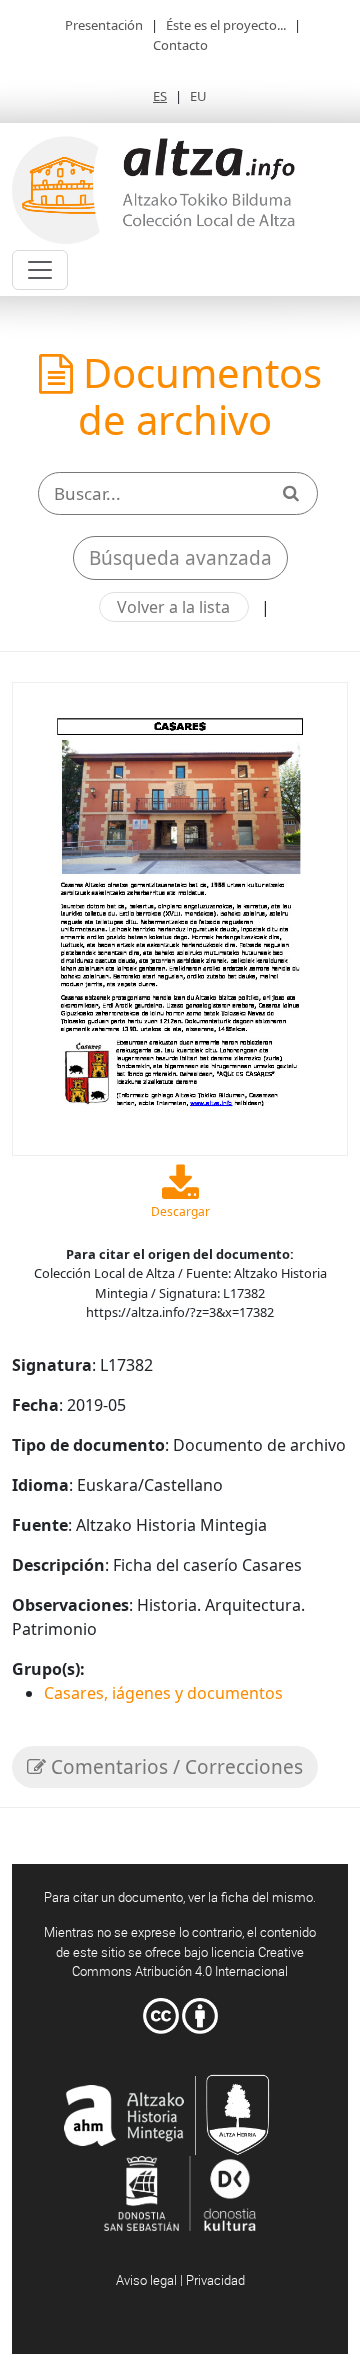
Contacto (180, 45)
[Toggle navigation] (40, 270)
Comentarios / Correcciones (174, 1767)
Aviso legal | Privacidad (180, 2280)
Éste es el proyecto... (226, 25)
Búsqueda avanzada (180, 558)
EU (198, 96)
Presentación (104, 25)
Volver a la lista (173, 607)
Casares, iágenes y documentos (163, 1693)
